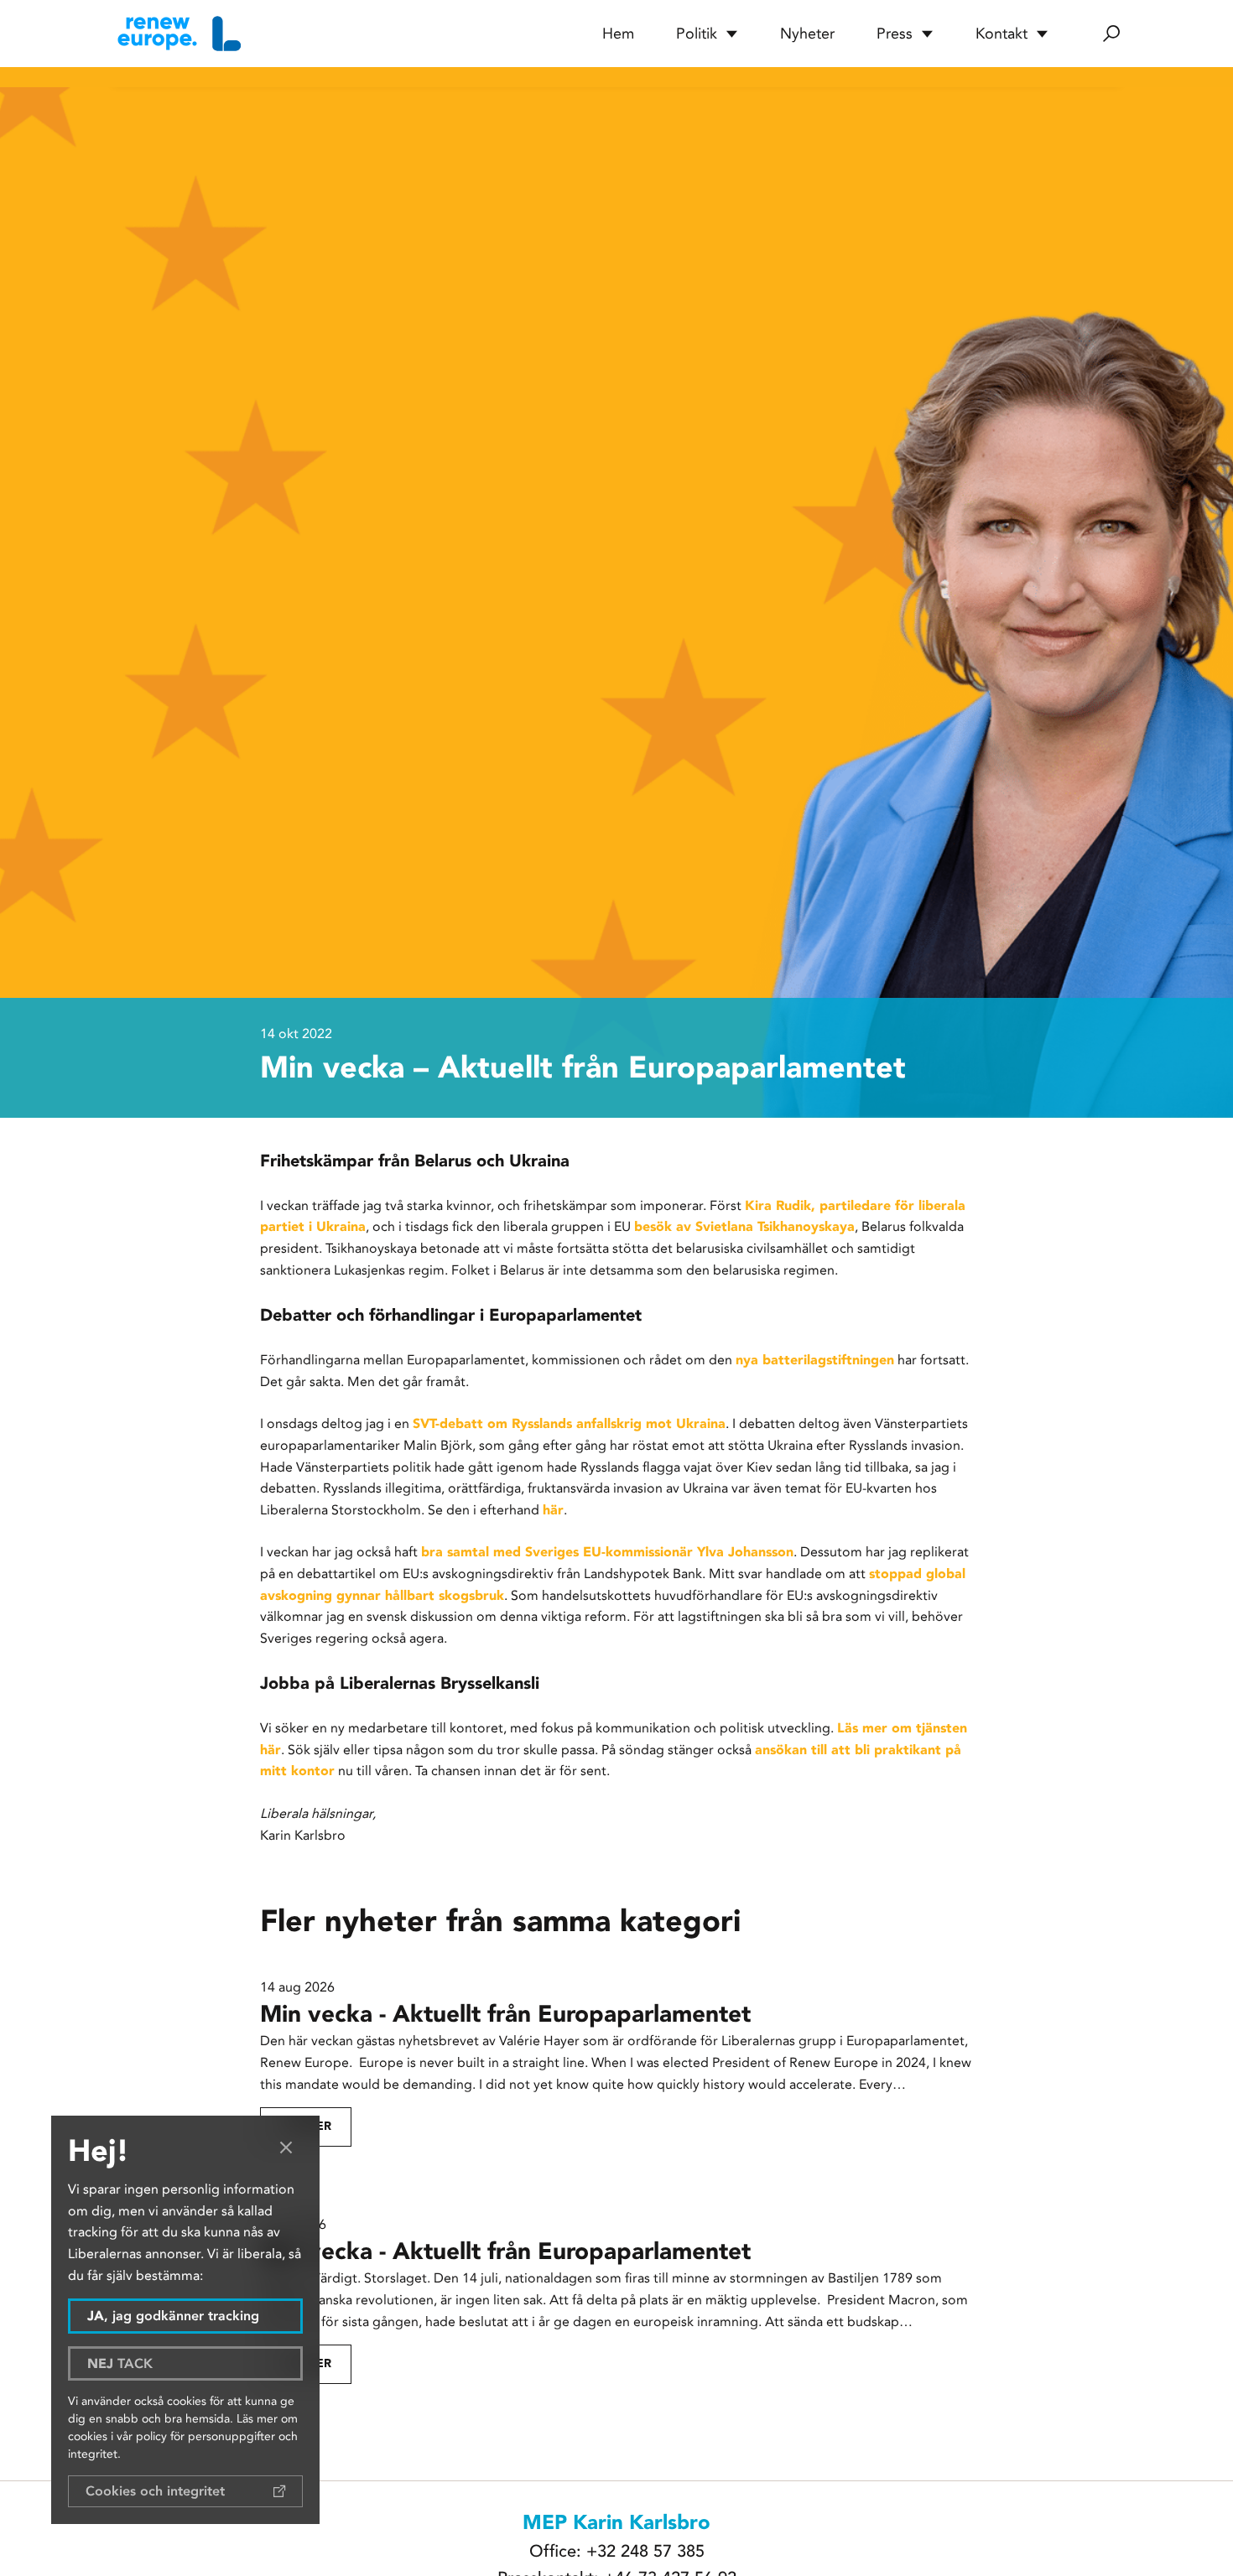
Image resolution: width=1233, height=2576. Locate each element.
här (553, 1510)
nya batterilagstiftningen (815, 1360)
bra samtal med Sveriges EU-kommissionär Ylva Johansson (607, 1552)
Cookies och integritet (155, 2492)
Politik (697, 34)
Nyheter (807, 34)
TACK (120, 2363)
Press (895, 34)
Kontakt (1001, 34)
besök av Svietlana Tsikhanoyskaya (744, 1226)
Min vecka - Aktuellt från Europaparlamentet (509, 2014)
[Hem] (177, 34)
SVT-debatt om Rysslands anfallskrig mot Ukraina (569, 1423)
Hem (618, 34)
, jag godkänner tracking (173, 2316)
